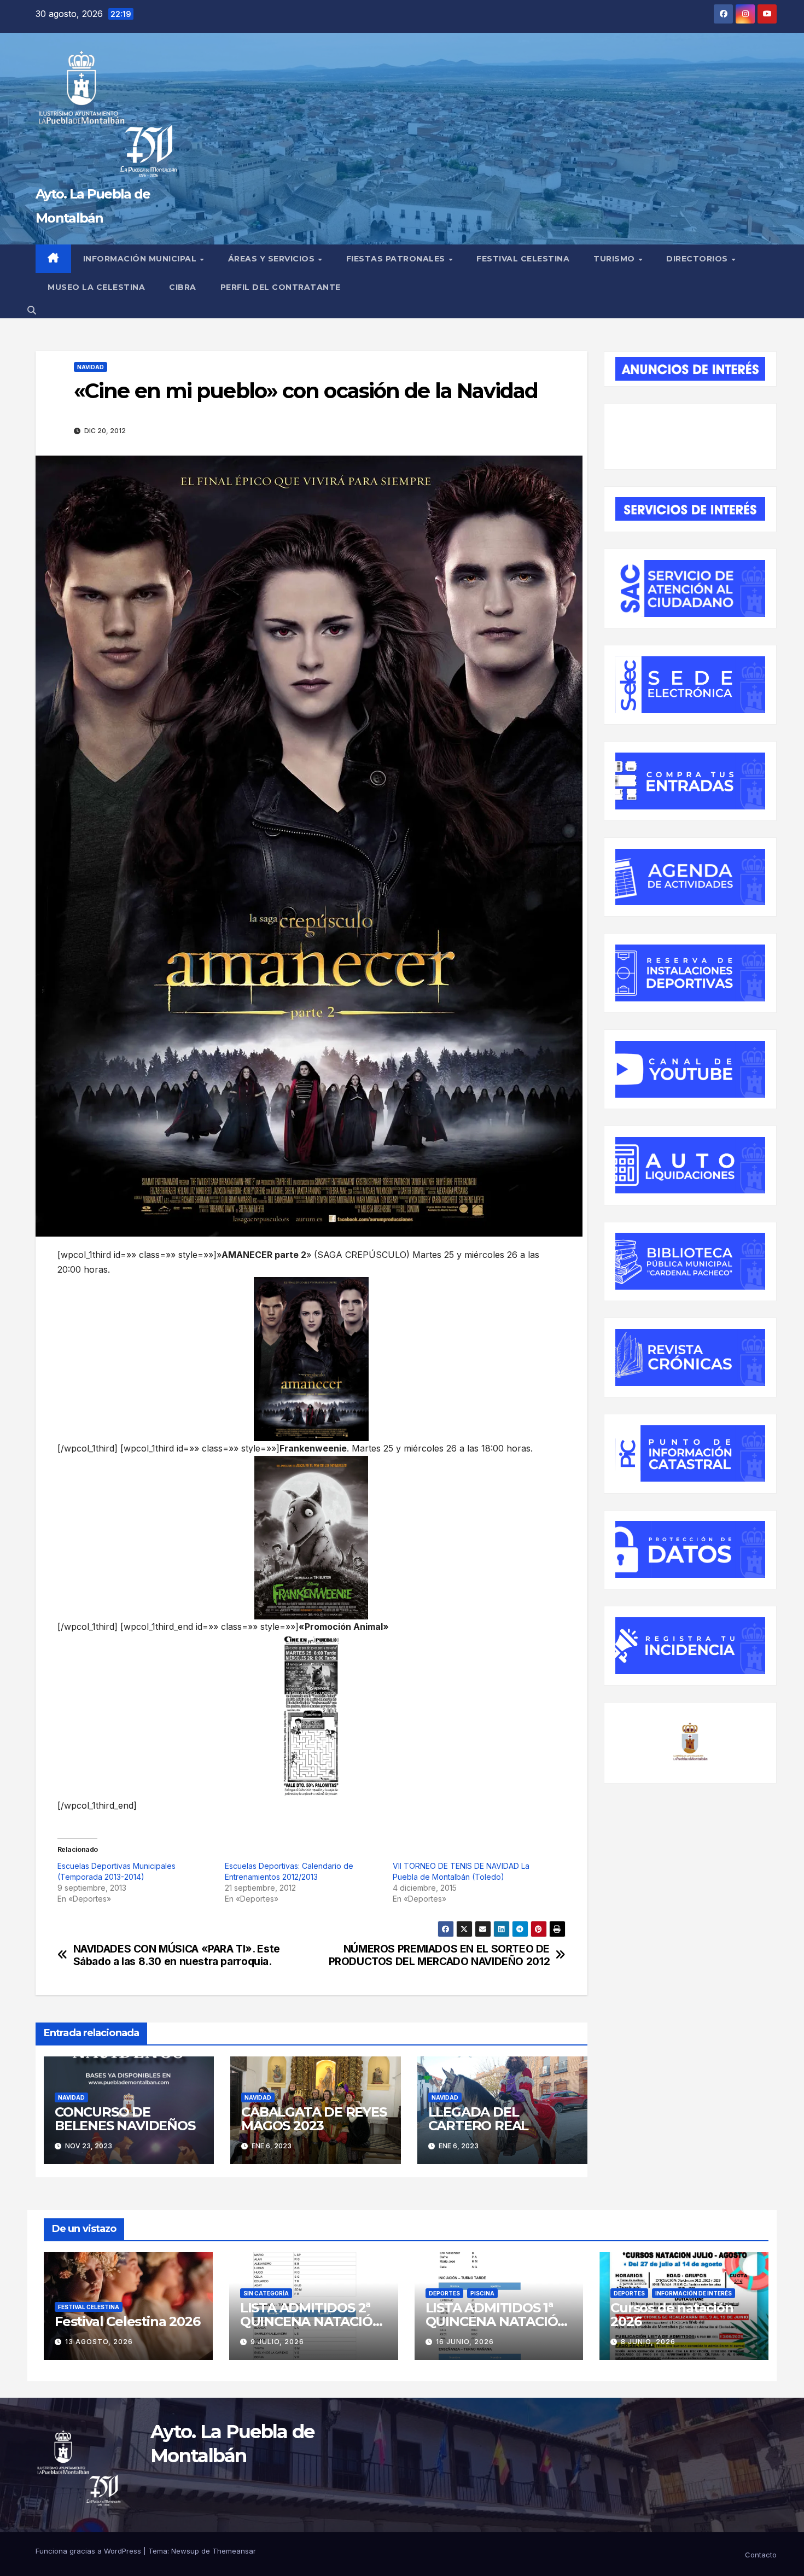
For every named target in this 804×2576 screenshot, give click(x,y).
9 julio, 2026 (277, 2342)
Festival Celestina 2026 (127, 2321)
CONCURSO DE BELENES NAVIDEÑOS (125, 2119)
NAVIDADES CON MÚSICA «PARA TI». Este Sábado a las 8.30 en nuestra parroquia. (177, 1955)
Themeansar (234, 2551)
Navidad (91, 367)
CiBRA (183, 287)
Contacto (761, 2555)
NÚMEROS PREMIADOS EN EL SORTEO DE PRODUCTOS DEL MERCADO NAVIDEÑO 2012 (439, 1955)
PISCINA (482, 2293)
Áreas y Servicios (273, 259)
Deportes (444, 2293)
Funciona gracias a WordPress (89, 2551)
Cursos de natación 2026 (672, 2315)
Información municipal (141, 259)
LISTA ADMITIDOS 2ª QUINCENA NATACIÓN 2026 (311, 2321)
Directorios (698, 259)
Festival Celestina (523, 259)
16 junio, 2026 (465, 2342)
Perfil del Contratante (281, 287)
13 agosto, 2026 (99, 2342)
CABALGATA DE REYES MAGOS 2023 (314, 2119)
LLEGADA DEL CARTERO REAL (479, 2119)
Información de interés (694, 2293)
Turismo (615, 259)
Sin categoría (266, 2293)
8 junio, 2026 (648, 2342)
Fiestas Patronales (397, 259)
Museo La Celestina (96, 287)
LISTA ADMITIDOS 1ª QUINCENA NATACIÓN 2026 (497, 2321)
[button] (32, 310)
